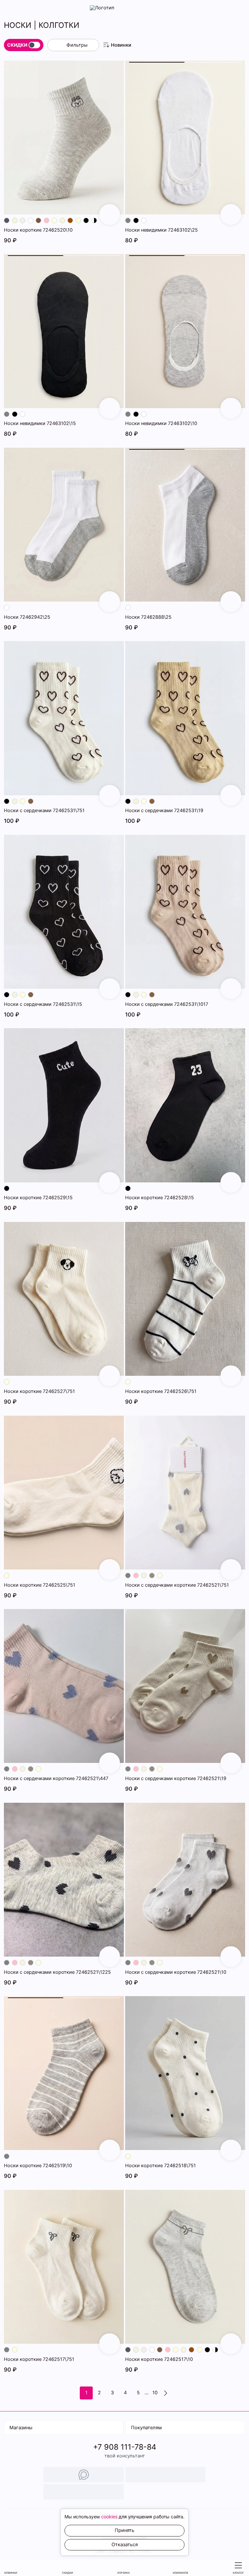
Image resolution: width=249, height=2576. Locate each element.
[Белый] (31, 220)
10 (155, 2393)
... (147, 2393)
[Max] (84, 2475)
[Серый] (128, 220)
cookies (109, 2517)
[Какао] (31, 801)
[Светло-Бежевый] (23, 220)
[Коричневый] (70, 220)
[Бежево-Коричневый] (38, 220)
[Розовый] (47, 220)
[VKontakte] (84, 2492)
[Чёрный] (86, 220)
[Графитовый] (7, 220)
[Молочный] (54, 220)
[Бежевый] (15, 220)
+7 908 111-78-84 (125, 2447)
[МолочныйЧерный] (94, 220)
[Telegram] (166, 2475)
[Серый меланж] (152, 1575)
